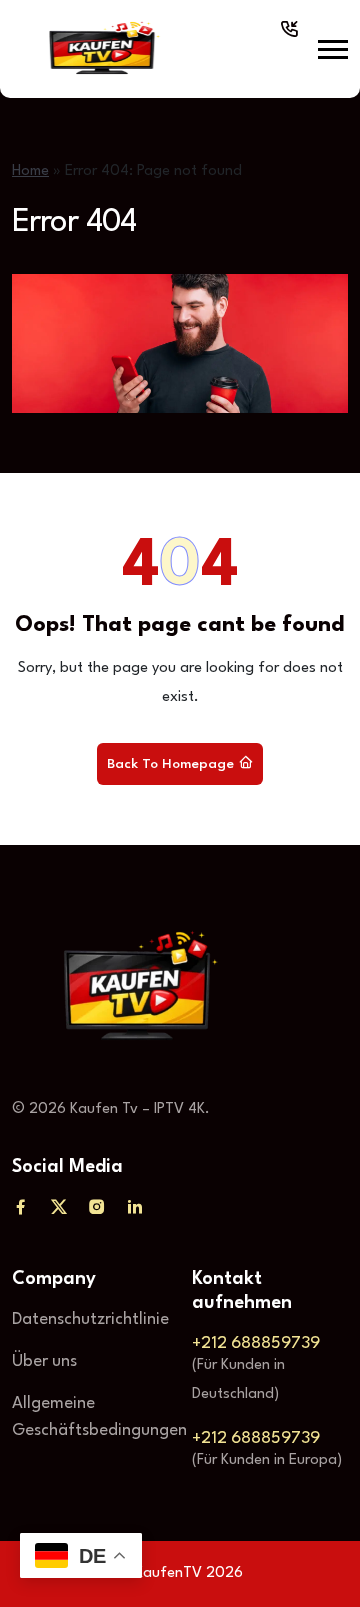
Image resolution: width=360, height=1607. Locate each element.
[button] (333, 49)
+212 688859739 (256, 1343)
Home (30, 171)
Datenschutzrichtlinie (90, 1319)
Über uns (44, 1361)
